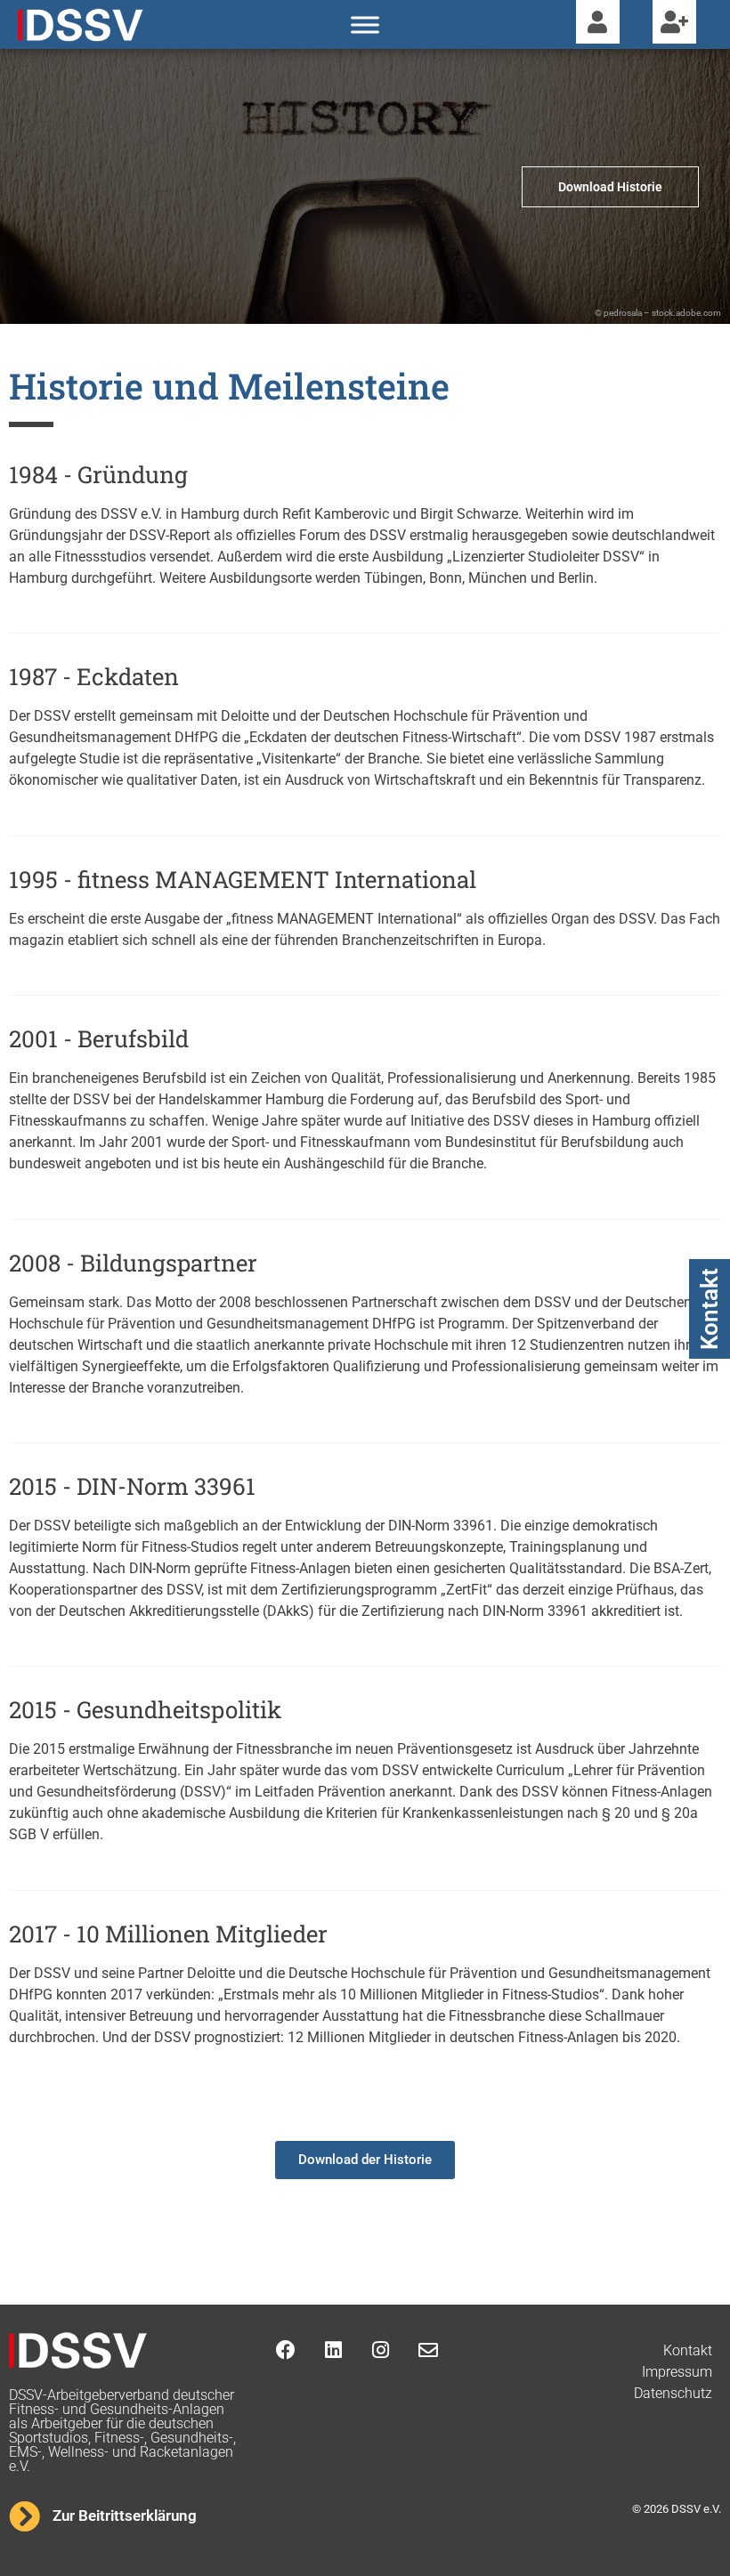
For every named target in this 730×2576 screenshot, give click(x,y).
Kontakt (710, 1309)
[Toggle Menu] (365, 24)
